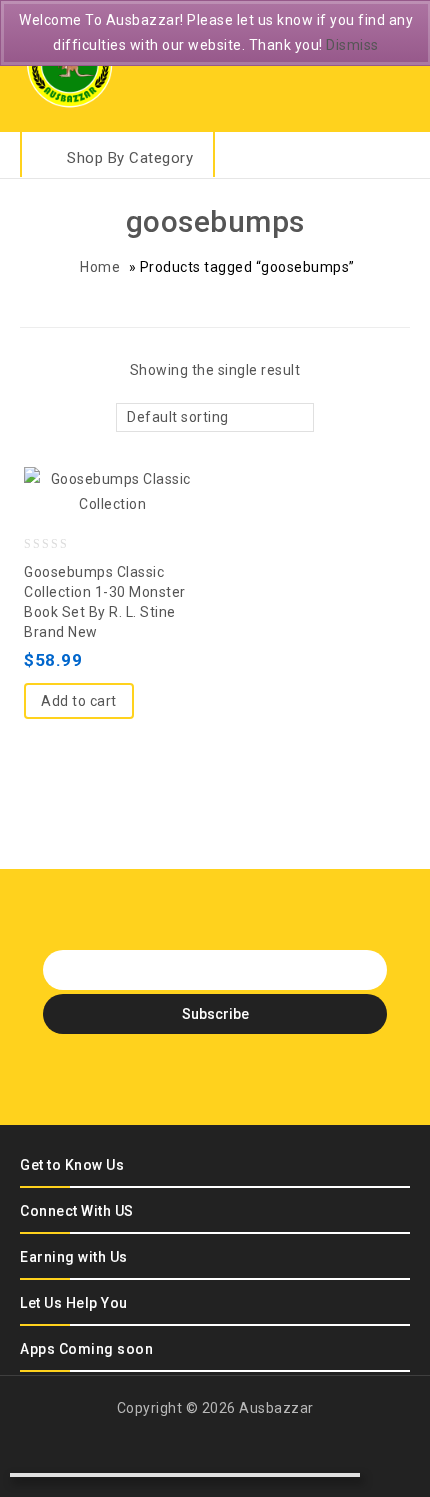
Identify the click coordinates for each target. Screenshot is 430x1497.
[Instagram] (303, 1078)
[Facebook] (128, 1078)
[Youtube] (268, 1078)
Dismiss (352, 45)
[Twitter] (163, 1078)
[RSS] (233, 1078)
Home (100, 267)
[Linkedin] (198, 1078)
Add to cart (79, 701)
